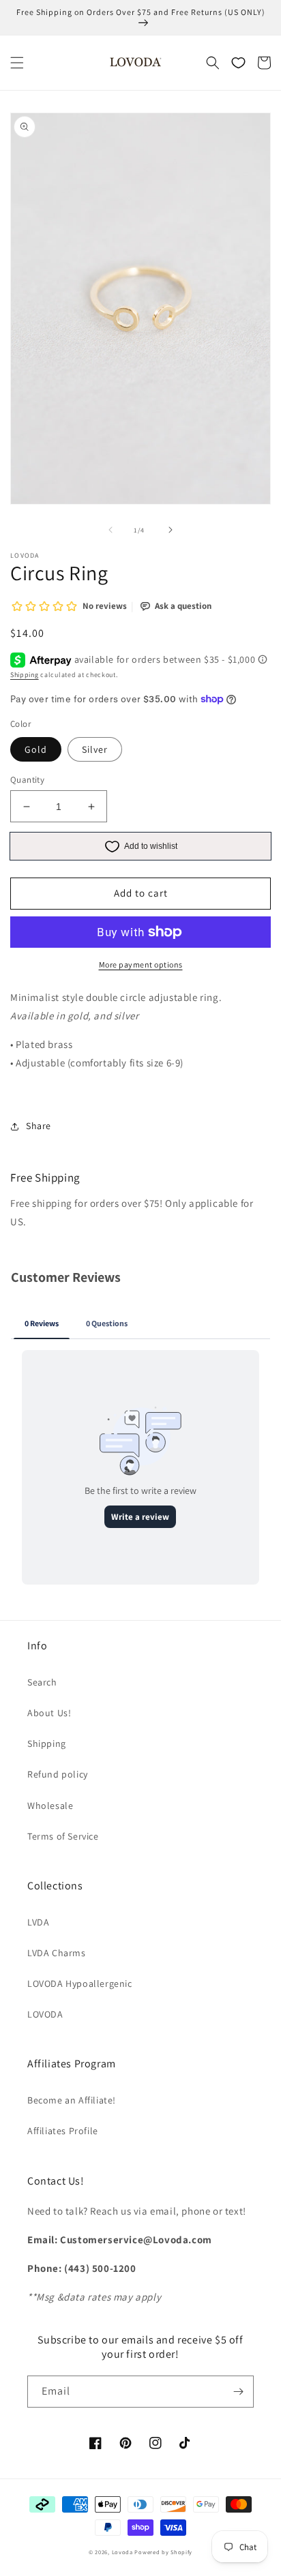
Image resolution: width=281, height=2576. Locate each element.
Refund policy (58, 1774)
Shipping (25, 675)
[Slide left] (110, 530)
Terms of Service (63, 1836)
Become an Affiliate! (72, 2100)
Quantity (27, 780)
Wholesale (50, 1806)
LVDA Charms (57, 1953)
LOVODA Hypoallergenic (80, 1983)
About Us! (49, 1713)
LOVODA (45, 2014)
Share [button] (39, 1126)
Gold (36, 749)
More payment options (141, 964)
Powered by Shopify (163, 2552)
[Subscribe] (238, 2392)
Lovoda (122, 2552)
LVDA (38, 1922)
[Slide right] (171, 530)
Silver (95, 749)
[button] (17, 63)
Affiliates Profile (63, 2131)
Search (42, 1682)
